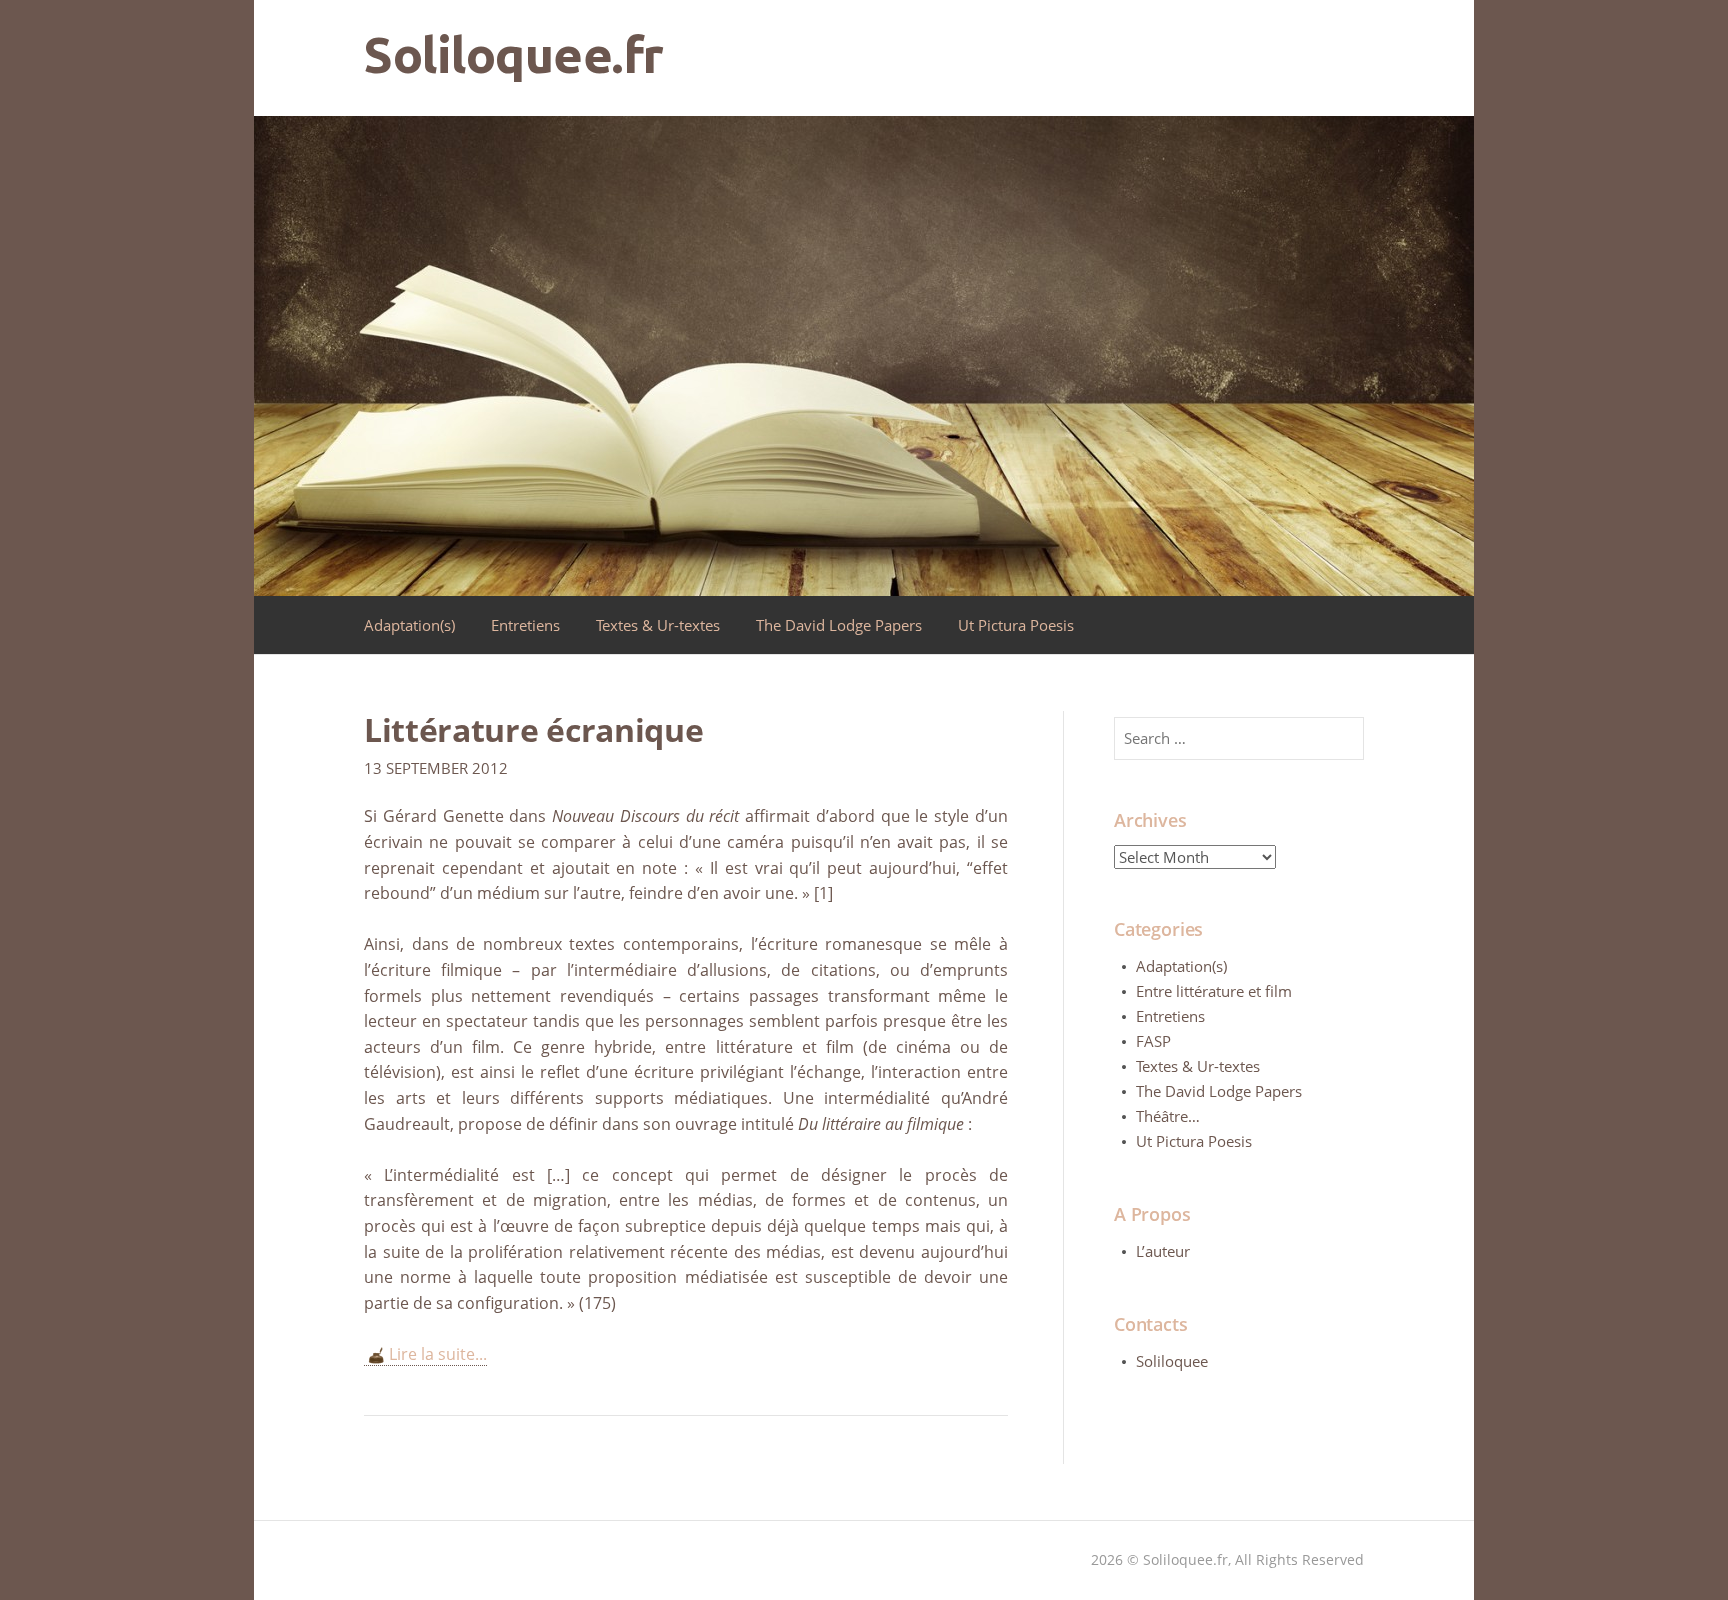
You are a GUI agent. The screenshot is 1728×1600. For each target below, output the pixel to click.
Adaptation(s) (409, 625)
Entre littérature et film (1214, 991)
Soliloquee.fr (514, 54)
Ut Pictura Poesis (1016, 625)
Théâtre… (1168, 1116)
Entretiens (525, 625)
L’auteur (1163, 1251)
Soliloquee (1172, 1361)
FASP (1153, 1041)
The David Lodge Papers (839, 625)
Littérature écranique (533, 729)
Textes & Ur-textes (658, 625)
